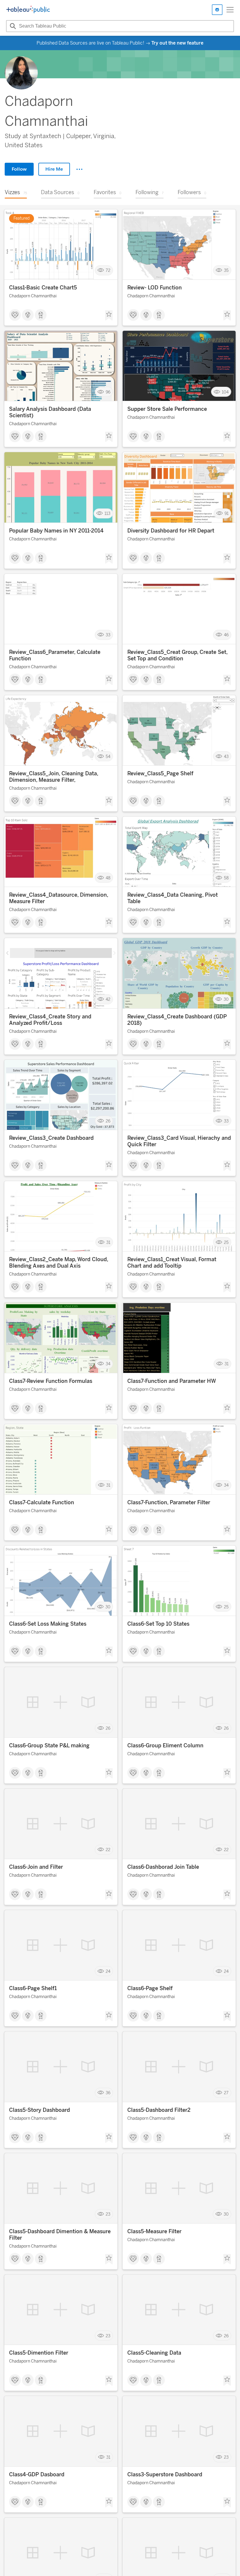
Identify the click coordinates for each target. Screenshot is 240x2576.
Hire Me (54, 169)
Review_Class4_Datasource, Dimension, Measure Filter (59, 898)
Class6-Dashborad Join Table (163, 1867)
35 (226, 271)
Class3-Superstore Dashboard (165, 2475)
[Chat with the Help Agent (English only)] (217, 10)
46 (226, 635)
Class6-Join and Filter (36, 1867)
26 (108, 1121)
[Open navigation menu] (230, 10)
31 (108, 1242)
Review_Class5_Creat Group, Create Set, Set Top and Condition (177, 655)
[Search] (12, 26)
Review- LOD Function (155, 288)
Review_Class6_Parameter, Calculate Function (55, 655)
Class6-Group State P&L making (49, 1746)
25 (226, 1242)
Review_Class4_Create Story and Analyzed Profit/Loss (50, 1020)
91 (227, 513)
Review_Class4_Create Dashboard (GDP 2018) (177, 1020)
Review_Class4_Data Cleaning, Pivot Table (173, 898)
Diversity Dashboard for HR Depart (171, 531)
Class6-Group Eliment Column (165, 1746)
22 (108, 1850)
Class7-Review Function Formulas (51, 1381)
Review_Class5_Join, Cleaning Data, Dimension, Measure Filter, (54, 777)
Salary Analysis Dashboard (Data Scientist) (50, 412)
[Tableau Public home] (28, 10)
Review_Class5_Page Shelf (160, 774)
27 (226, 2093)
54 (108, 756)
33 (108, 635)
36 (108, 2093)
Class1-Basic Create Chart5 (43, 288)
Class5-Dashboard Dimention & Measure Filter (60, 2235)
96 (108, 392)
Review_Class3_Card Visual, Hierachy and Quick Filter (179, 1141)
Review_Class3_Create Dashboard (51, 1138)
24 (108, 1971)
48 (108, 878)
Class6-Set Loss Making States (48, 1624)
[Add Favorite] (109, 316)
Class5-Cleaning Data (154, 2353)
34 (108, 1364)
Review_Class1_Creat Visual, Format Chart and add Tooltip (172, 1263)
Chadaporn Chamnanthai (33, 296)
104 (225, 392)
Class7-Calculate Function (42, 1502)
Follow (19, 169)
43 (226, 756)
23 (108, 2214)
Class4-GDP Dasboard (37, 2475)
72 (108, 271)
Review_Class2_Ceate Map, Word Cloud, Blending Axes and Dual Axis (59, 1263)
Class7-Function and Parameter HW (172, 1381)
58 (226, 878)
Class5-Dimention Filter (39, 2353)
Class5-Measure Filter (154, 2231)
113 (107, 513)
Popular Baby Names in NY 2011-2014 (56, 531)
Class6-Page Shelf (150, 1988)
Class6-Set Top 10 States (158, 1624)
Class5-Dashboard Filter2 (159, 2110)
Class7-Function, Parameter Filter (169, 1502)
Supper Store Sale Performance (167, 409)
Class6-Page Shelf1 (33, 1988)
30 (226, 999)
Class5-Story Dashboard (40, 2110)
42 (108, 999)
